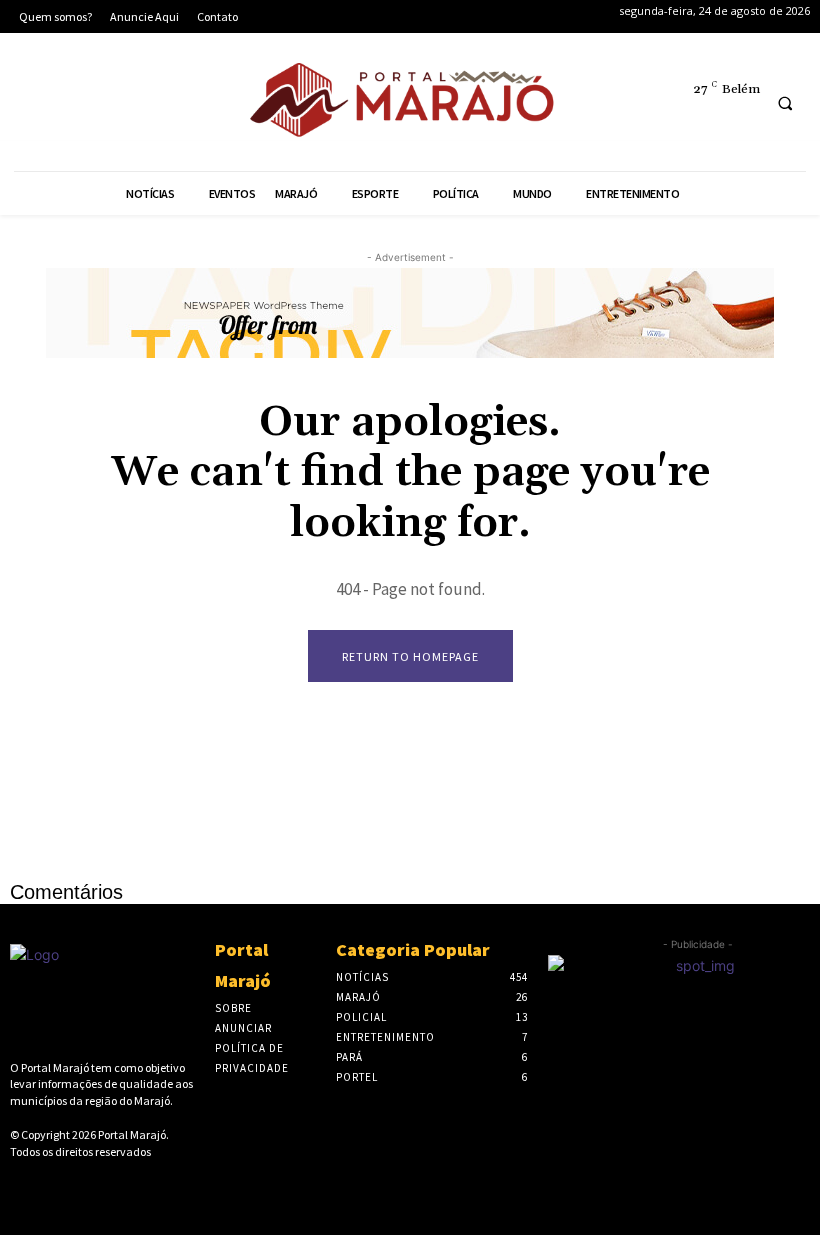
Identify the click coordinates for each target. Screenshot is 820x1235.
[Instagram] (96, 105)
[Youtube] (218, 105)
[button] (785, 103)
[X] (157, 105)
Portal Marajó (132, 1134)
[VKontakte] (116, 1186)
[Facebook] (35, 105)
